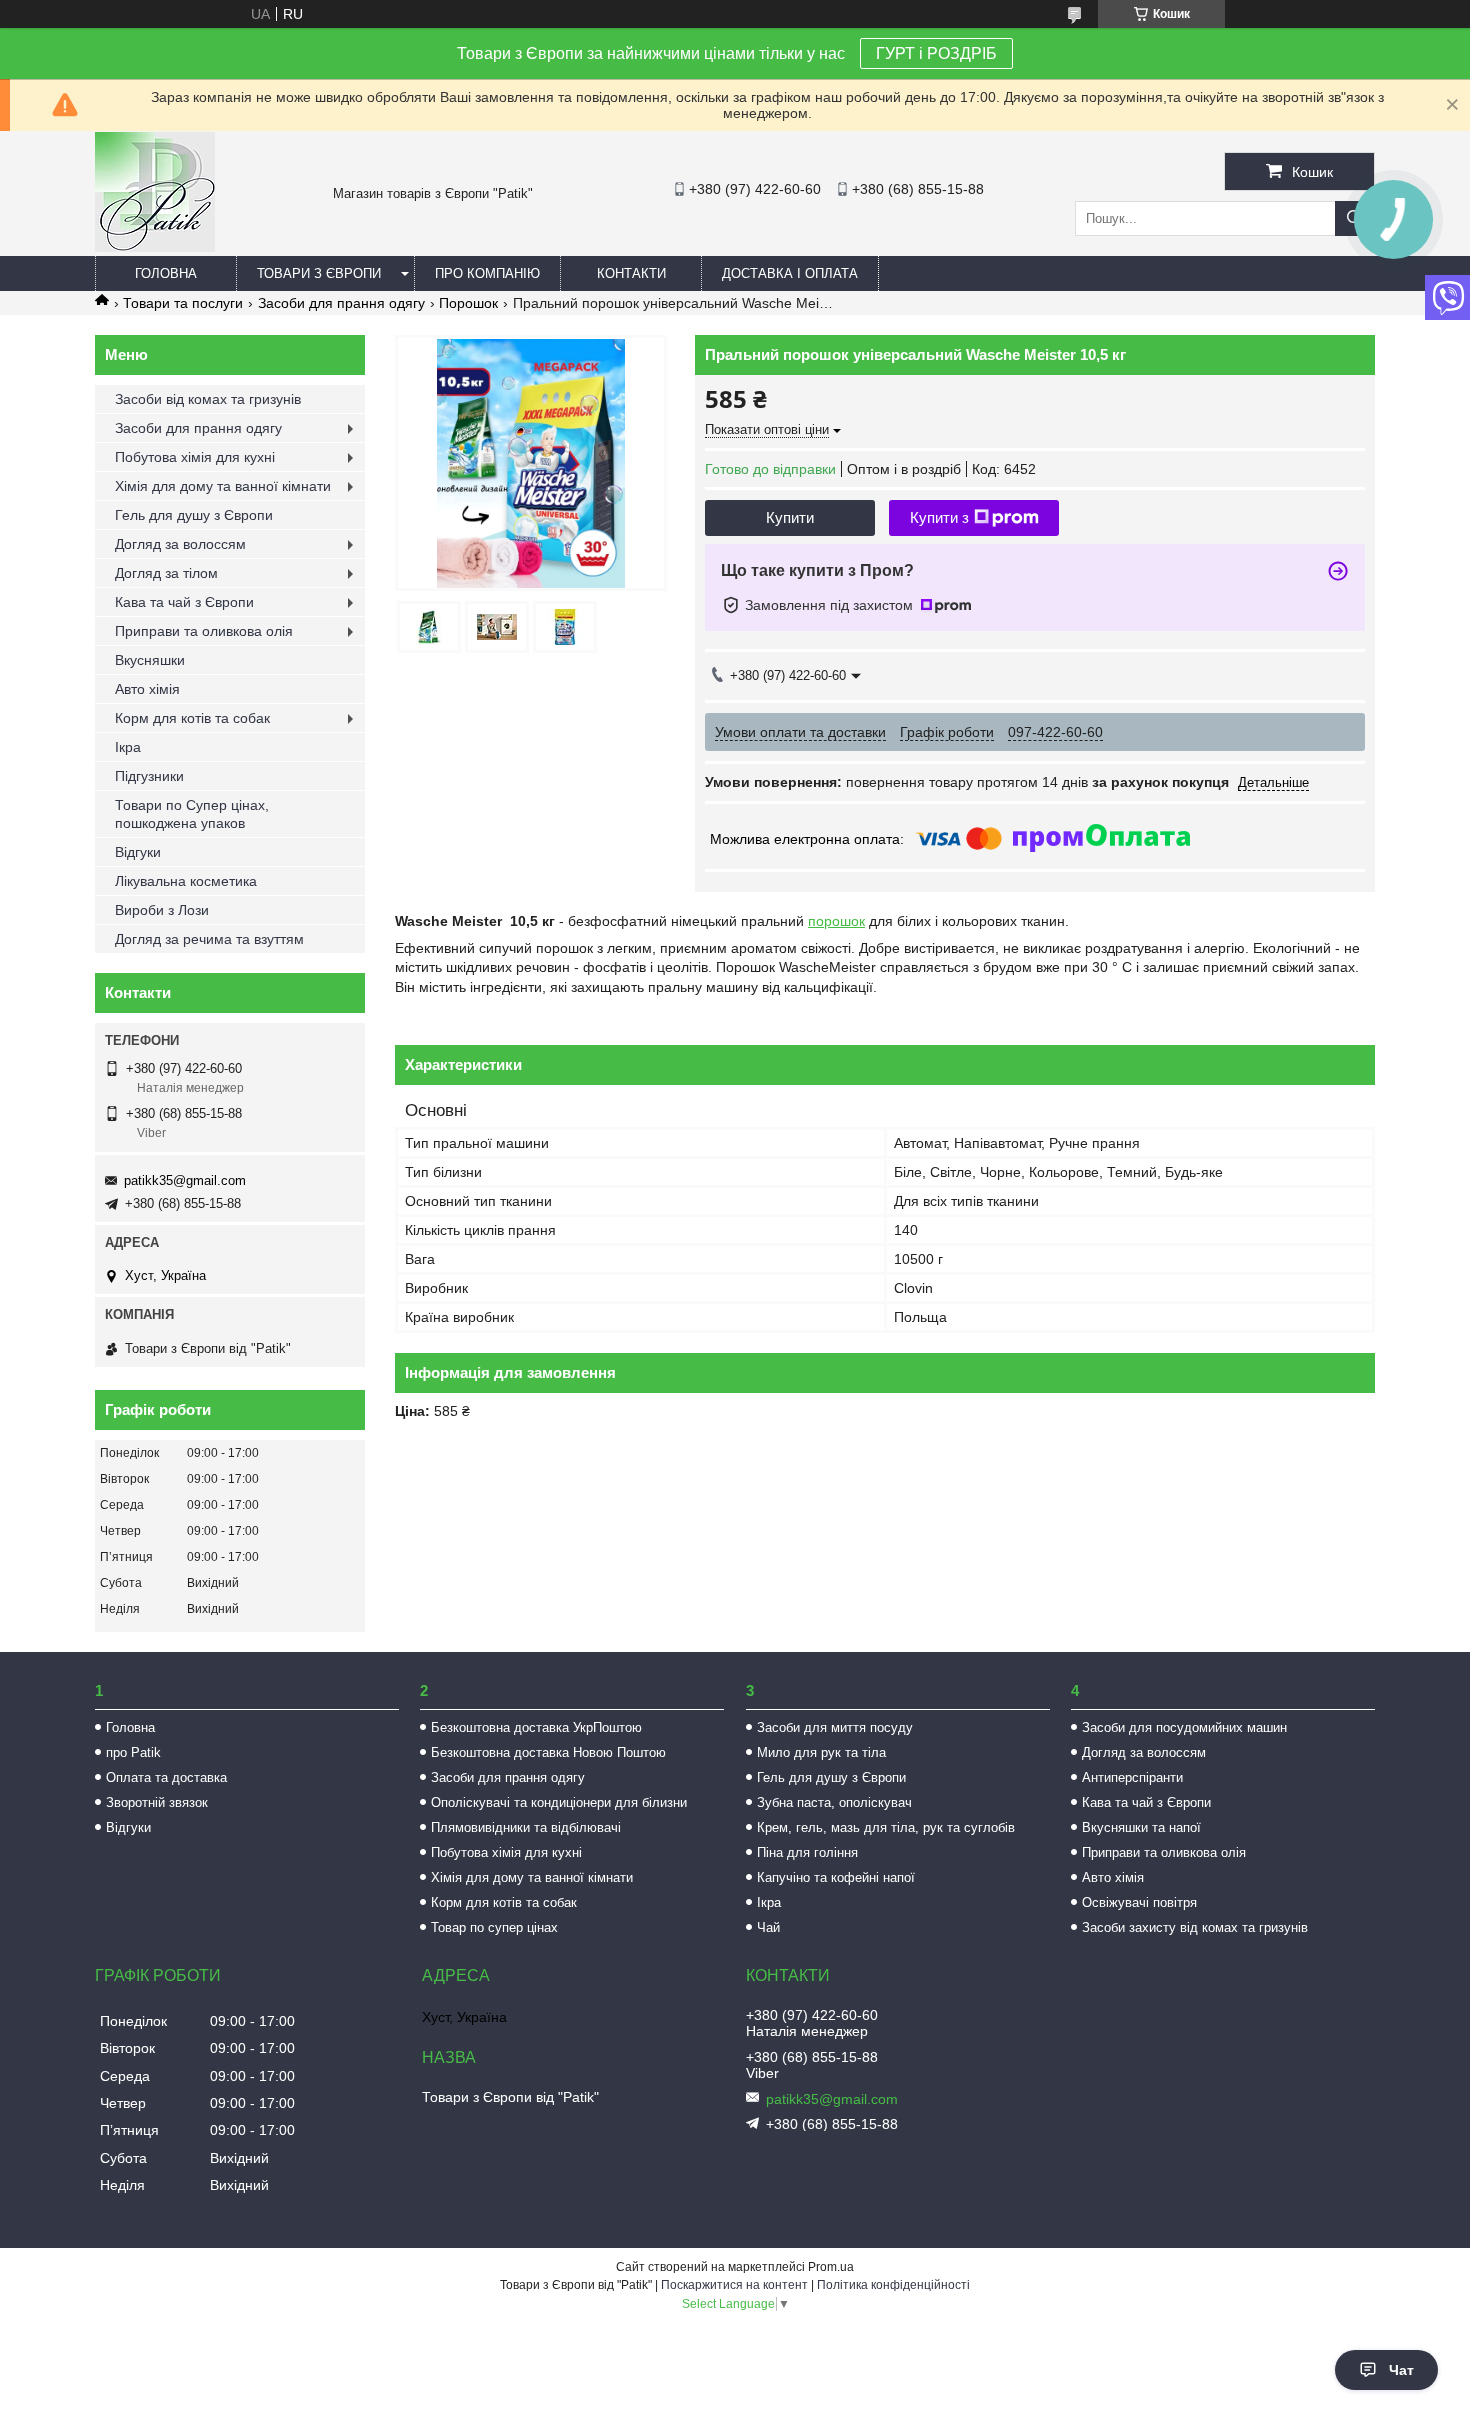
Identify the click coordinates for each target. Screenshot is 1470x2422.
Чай (768, 1927)
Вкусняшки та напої (1141, 1827)
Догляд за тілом (166, 573)
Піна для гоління (807, 1852)
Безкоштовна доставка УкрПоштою (536, 1727)
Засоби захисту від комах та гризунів (1195, 1927)
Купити (790, 517)
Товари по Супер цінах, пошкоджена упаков (192, 814)
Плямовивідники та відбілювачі (526, 1827)
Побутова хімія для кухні (195, 457)
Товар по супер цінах (494, 1927)
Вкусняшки (150, 660)
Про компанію (487, 273)
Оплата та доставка (166, 1777)
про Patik (133, 1752)
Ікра (128, 747)
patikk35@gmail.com (185, 1180)
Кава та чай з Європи (184, 602)
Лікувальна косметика (186, 881)
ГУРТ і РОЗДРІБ (936, 53)
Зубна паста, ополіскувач (834, 1802)
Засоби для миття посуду (835, 1727)
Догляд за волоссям (180, 544)
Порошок (468, 303)
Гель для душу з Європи (194, 515)
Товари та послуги (183, 303)
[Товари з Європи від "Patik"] (155, 247)
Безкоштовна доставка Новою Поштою (548, 1752)
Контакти (631, 273)
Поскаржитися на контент (734, 2285)
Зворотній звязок (157, 1802)
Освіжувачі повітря (1139, 1902)
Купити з (939, 517)
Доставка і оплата (790, 273)
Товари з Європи (319, 273)
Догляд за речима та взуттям (209, 939)
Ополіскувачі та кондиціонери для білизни (559, 1802)
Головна (166, 273)
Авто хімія (147, 689)
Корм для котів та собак (192, 718)
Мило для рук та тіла (821, 1752)
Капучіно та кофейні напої (836, 1877)
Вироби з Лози (162, 910)
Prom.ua (831, 2267)
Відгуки (138, 852)
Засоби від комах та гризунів (208, 399)
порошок (836, 921)
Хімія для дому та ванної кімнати (223, 486)
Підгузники (149, 776)
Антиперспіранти (1132, 1777)
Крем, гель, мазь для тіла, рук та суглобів (886, 1827)
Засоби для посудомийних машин (1184, 1727)
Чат (1401, 2370)
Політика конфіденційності (893, 2285)
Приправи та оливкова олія (204, 631)
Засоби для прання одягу (341, 303)
